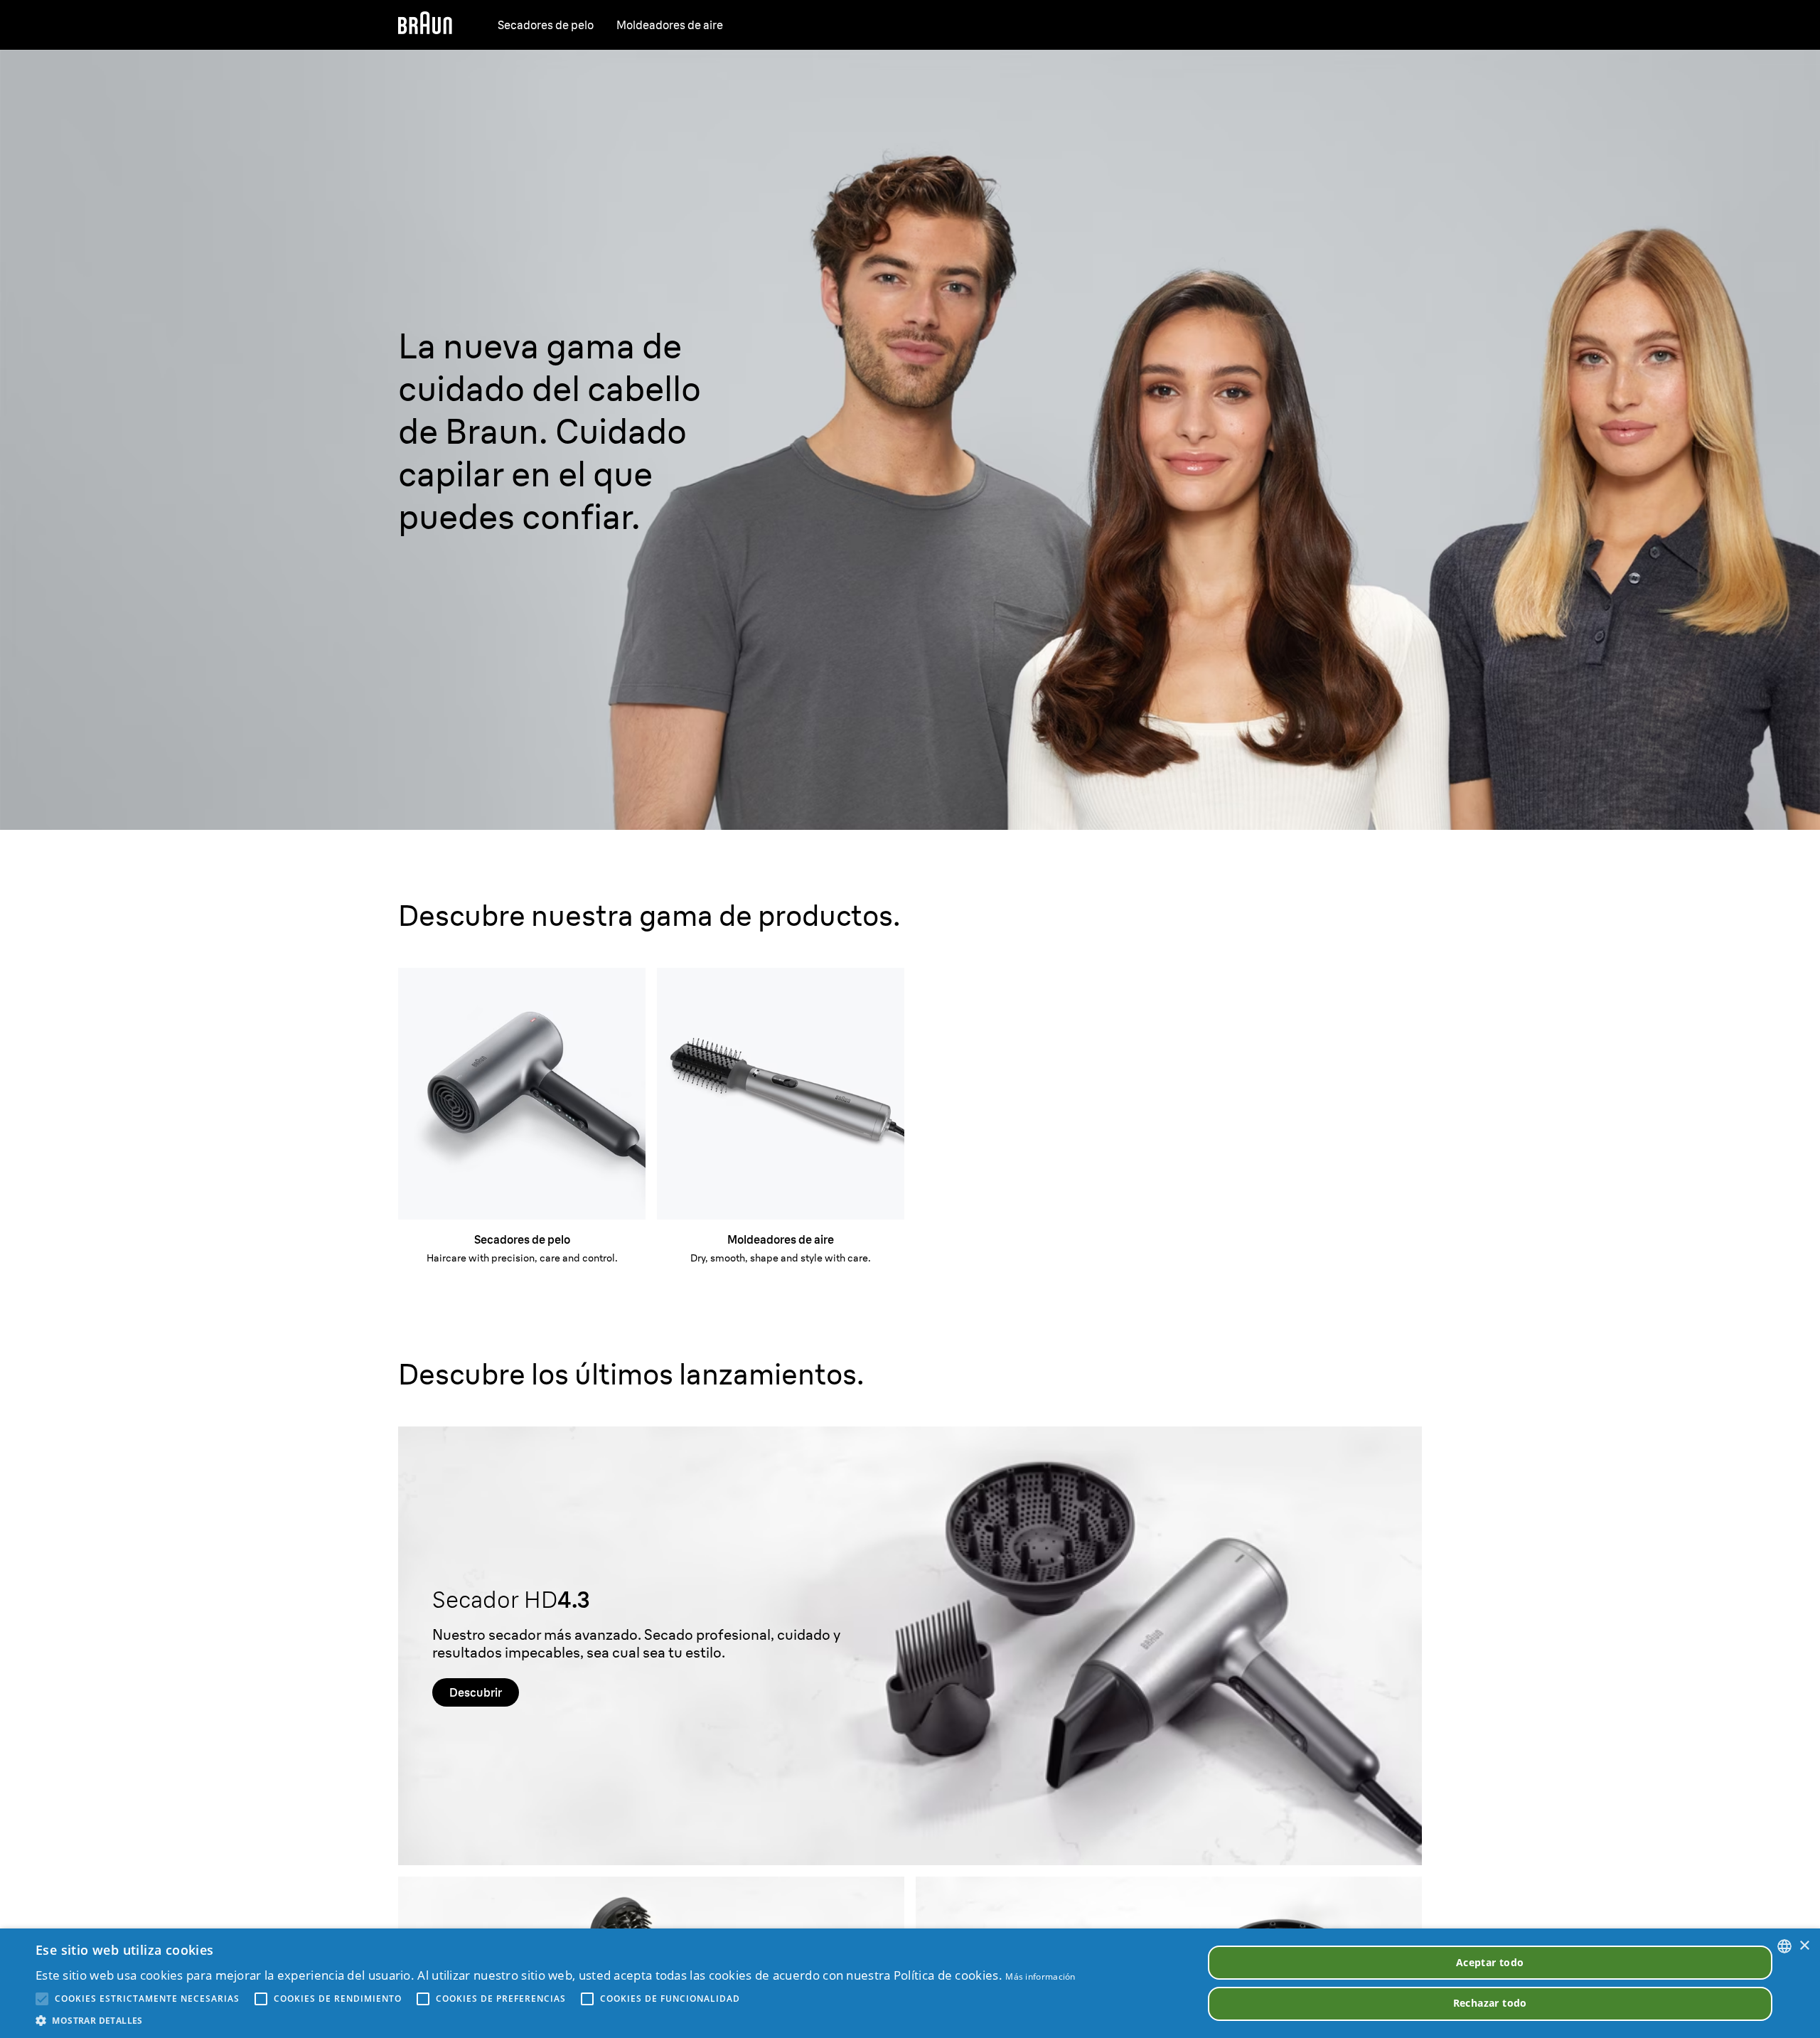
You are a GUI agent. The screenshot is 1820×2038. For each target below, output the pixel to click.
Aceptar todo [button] (1490, 1962)
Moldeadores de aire (670, 25)
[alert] (910, 1983)
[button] (556, 2020)
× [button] (1804, 1946)
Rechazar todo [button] (1490, 2003)
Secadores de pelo (546, 25)
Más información (1040, 1976)
